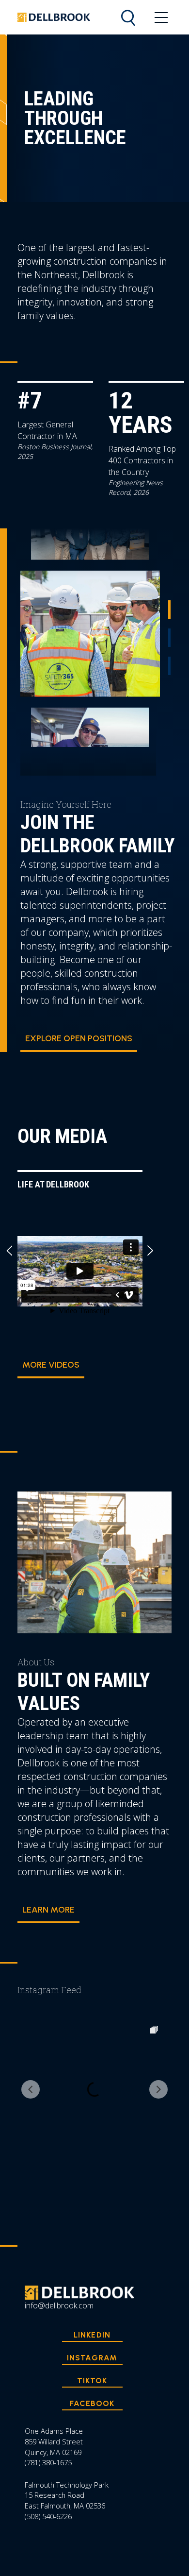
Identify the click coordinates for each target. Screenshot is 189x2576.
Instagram (92, 2358)
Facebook (92, 2403)
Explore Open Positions (79, 1038)
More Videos (51, 1365)
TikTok (92, 2381)
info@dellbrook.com (59, 2305)
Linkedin (92, 2335)
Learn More (48, 1910)
